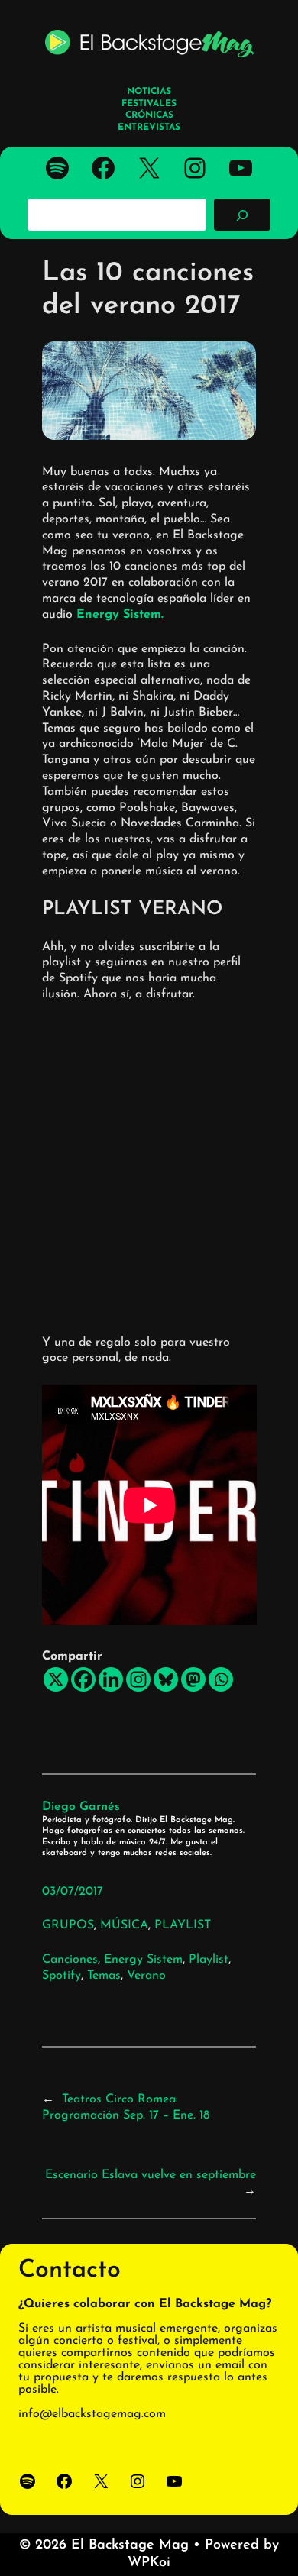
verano (146, 1976)
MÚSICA (124, 1925)
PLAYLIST (183, 1925)
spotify (62, 1976)
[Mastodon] (193, 1679)
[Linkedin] (111, 1679)
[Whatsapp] (221, 1679)
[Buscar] (242, 215)
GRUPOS (68, 1925)
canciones (70, 1960)
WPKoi (149, 2563)
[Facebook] (83, 1679)
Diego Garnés (81, 1807)
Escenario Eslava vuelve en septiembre (151, 2175)
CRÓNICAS (149, 115)
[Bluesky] (166, 1679)
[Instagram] (138, 1679)
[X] (56, 1679)
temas (104, 1976)
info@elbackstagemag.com (92, 2414)
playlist (209, 1960)
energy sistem (143, 1960)
